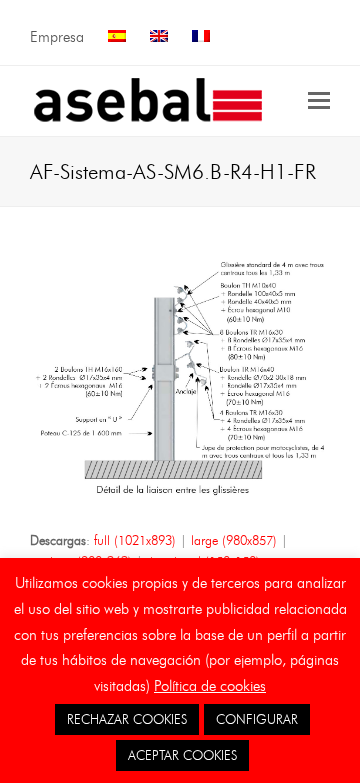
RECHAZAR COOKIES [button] (127, 719)
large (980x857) (234, 540)
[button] (319, 101)
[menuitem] (117, 37)
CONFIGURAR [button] (257, 719)
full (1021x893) (135, 540)
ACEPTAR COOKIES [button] (182, 755)
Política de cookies (210, 686)
